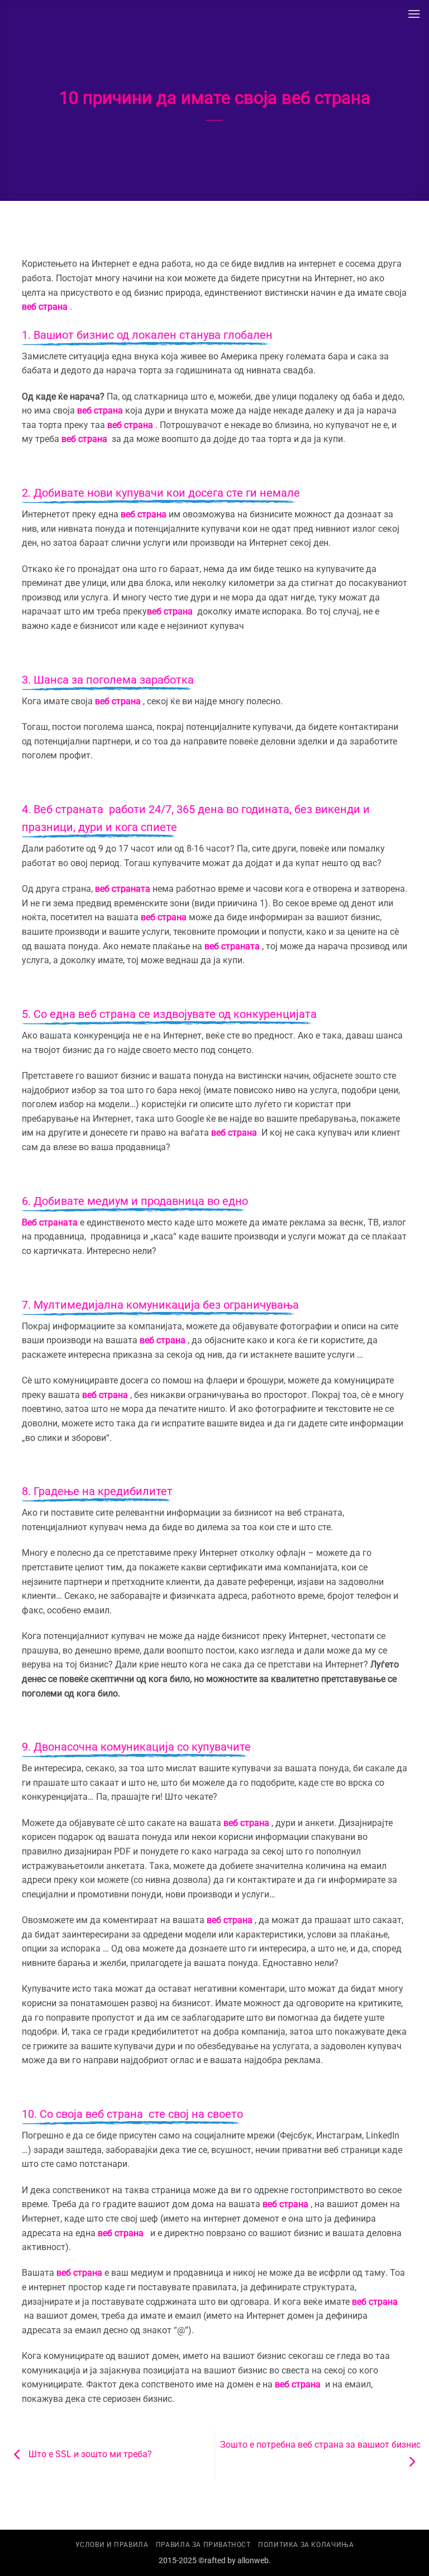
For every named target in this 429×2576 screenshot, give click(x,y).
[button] (414, 14)
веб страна (45, 307)
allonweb (253, 2561)
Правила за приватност (203, 2545)
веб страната (123, 889)
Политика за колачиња (306, 2545)
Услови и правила (112, 2545)
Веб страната (68, 809)
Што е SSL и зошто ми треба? (89, 2455)
